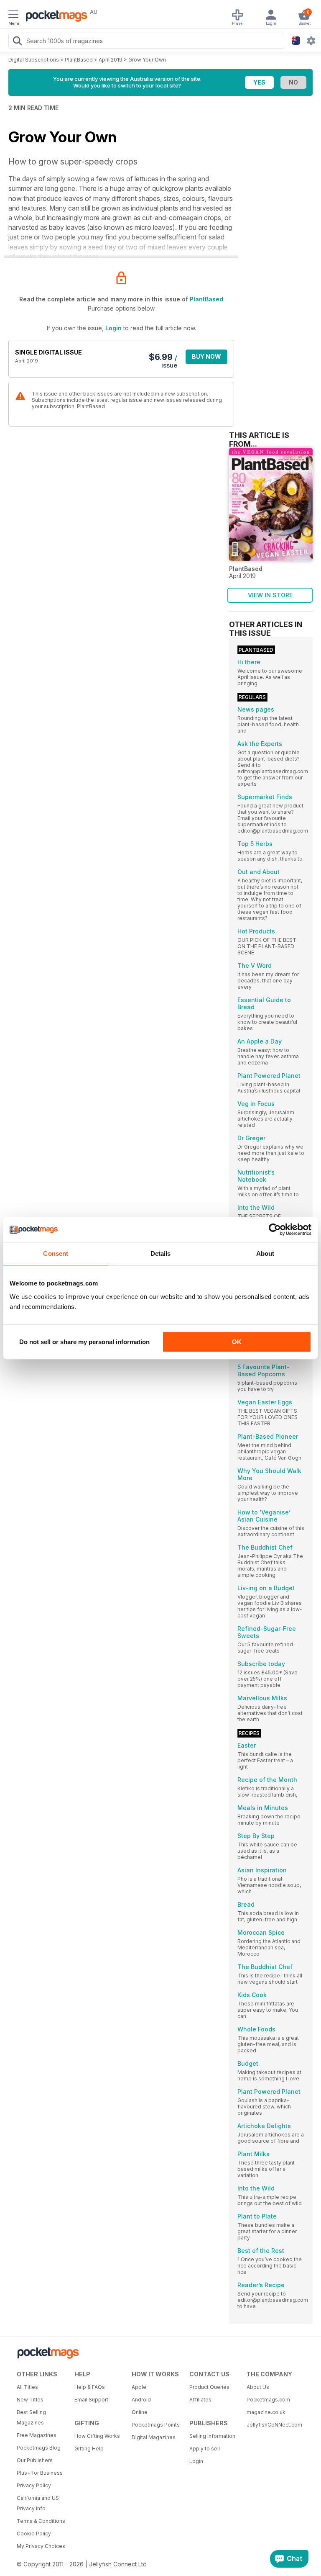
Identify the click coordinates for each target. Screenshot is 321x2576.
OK (237, 1342)
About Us (258, 2387)
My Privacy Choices (41, 2546)
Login (113, 328)
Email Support (91, 2400)
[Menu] (13, 15)
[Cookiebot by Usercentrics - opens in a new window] (275, 1229)
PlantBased (79, 60)
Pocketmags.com (268, 2400)
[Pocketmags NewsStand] (54, 17)
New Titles (30, 2400)
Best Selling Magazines (31, 2417)
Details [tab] (161, 1253)
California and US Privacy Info (38, 2503)
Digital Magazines (154, 2437)
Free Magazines (37, 2435)
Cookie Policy (34, 2534)
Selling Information (212, 2436)
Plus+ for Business (40, 2473)
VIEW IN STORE (270, 595)
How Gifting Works (97, 2436)
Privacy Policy (34, 2485)
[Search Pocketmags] (17, 42)
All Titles (27, 2387)
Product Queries (209, 2387)
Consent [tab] (56, 1253)
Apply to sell (205, 2449)
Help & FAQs (90, 2387)
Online (140, 2412)
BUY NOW (206, 356)
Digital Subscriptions (34, 60)
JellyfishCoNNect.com (273, 2425)
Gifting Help (89, 2449)
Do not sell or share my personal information (84, 1342)
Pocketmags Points (156, 2425)
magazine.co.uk (266, 2412)
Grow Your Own (147, 60)
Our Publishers (35, 2460)
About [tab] (265, 1253)
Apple (139, 2387)
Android (141, 2400)
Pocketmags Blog (39, 2448)
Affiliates (200, 2400)
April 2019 (111, 60)
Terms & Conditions (41, 2521)
